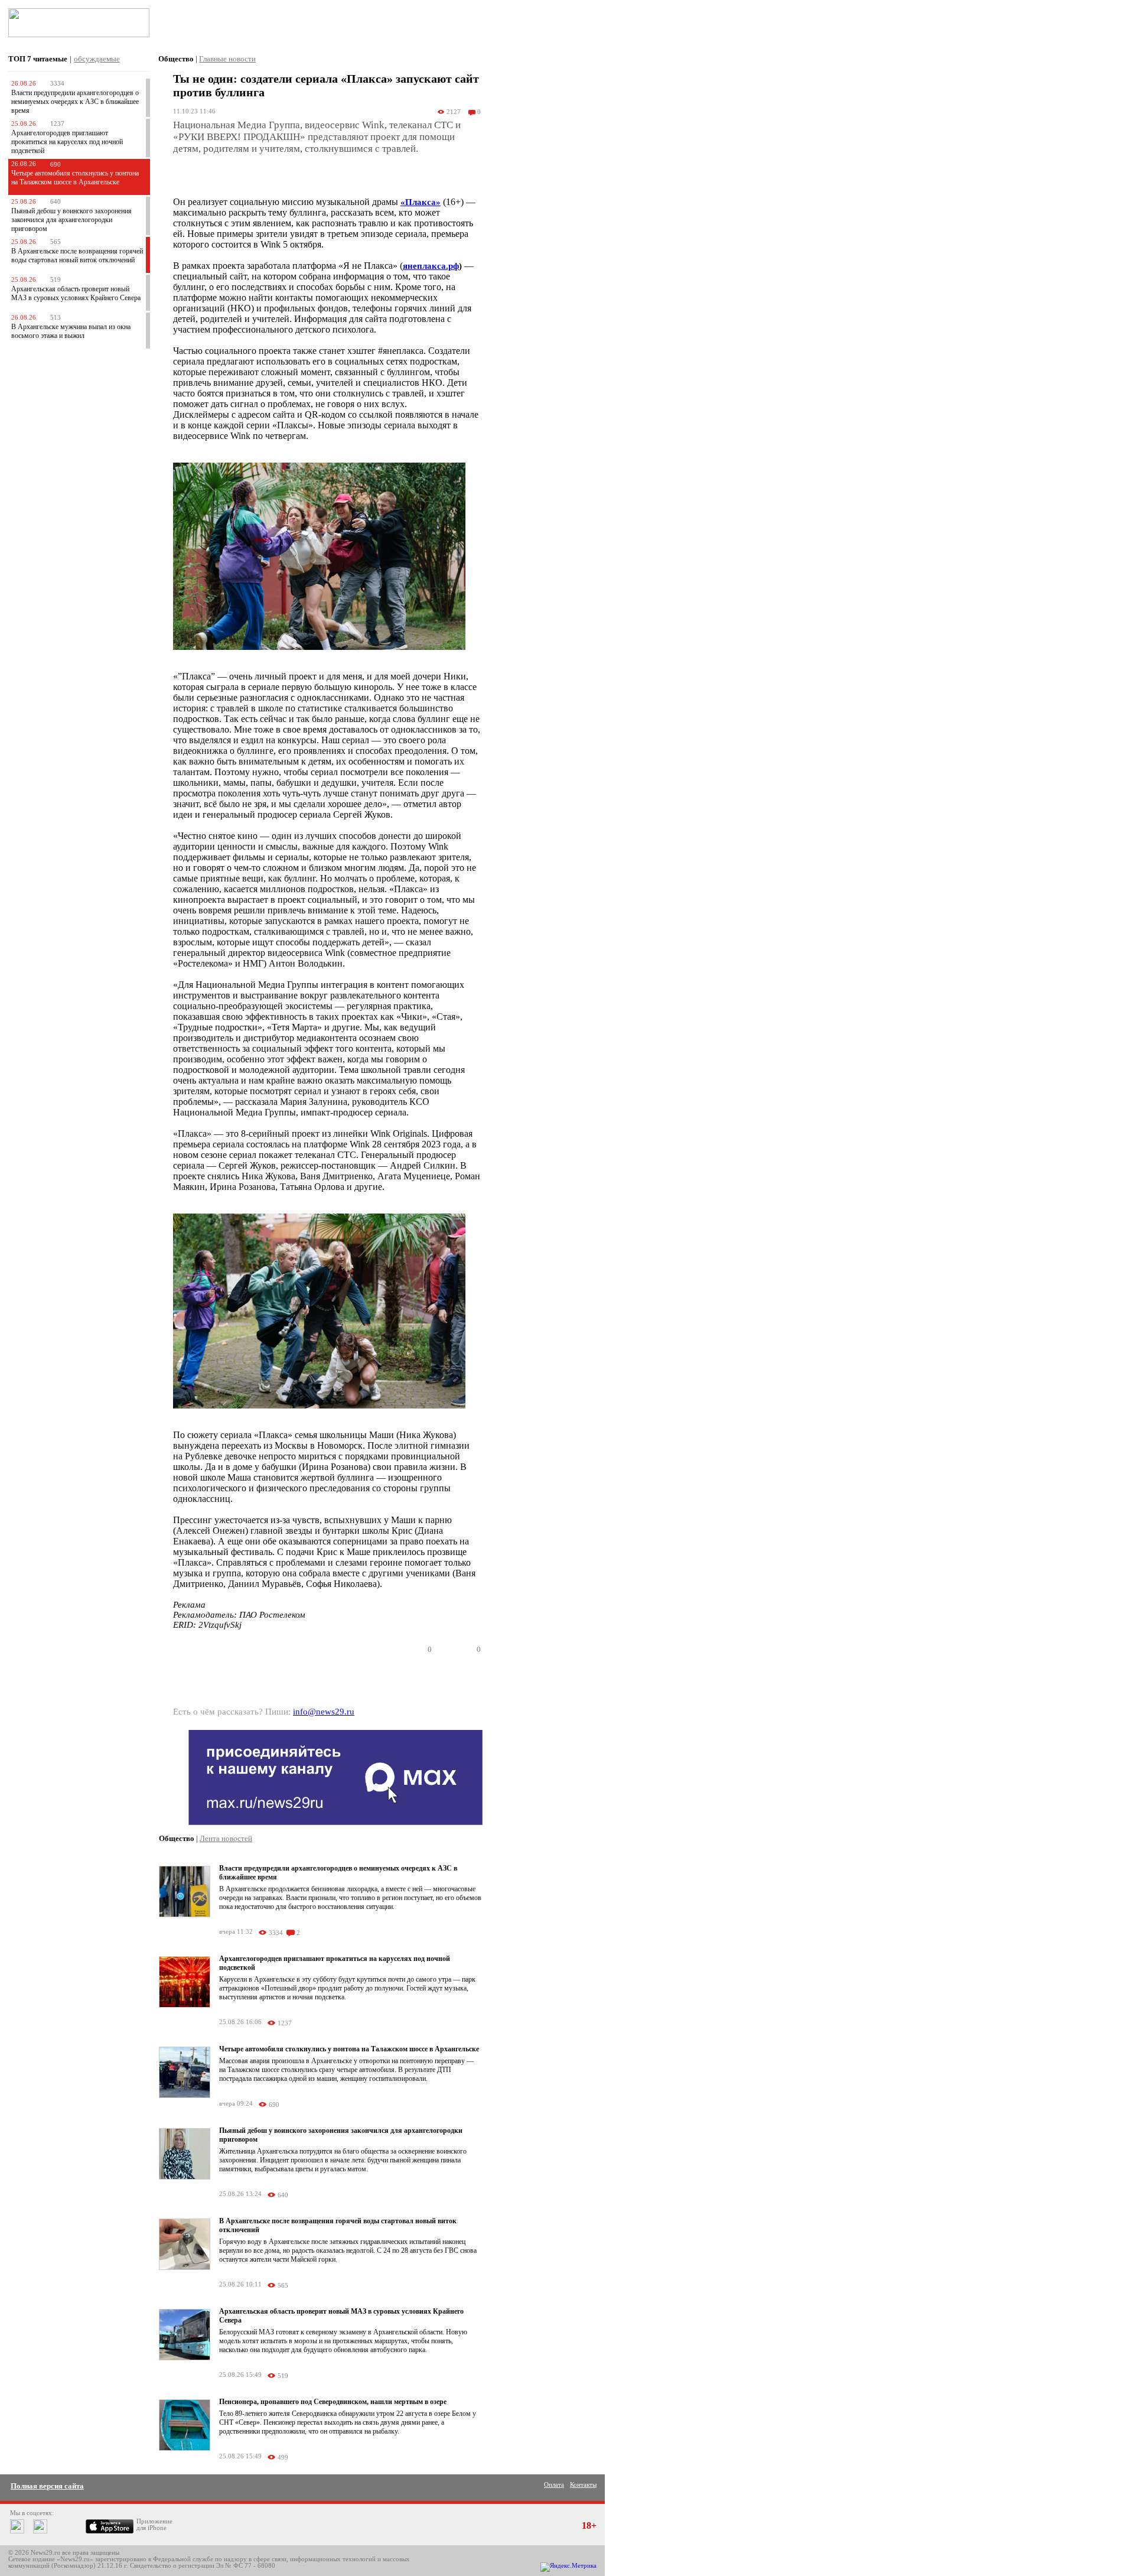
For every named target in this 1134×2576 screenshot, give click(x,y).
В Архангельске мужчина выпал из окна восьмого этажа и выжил (71, 331)
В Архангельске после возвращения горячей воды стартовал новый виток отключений (77, 256)
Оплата (554, 2485)
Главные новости (227, 59)
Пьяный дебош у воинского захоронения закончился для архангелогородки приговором (71, 220)
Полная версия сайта (47, 2486)
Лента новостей (226, 1838)
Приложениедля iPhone (154, 2525)
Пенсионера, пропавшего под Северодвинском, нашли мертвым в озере (333, 2402)
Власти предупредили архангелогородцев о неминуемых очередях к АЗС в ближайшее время (75, 102)
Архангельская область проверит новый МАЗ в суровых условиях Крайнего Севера (76, 293)
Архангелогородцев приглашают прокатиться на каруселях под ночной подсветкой (67, 142)
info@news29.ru (324, 1712)
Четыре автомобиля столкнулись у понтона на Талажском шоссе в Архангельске (75, 178)
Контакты (583, 2485)
